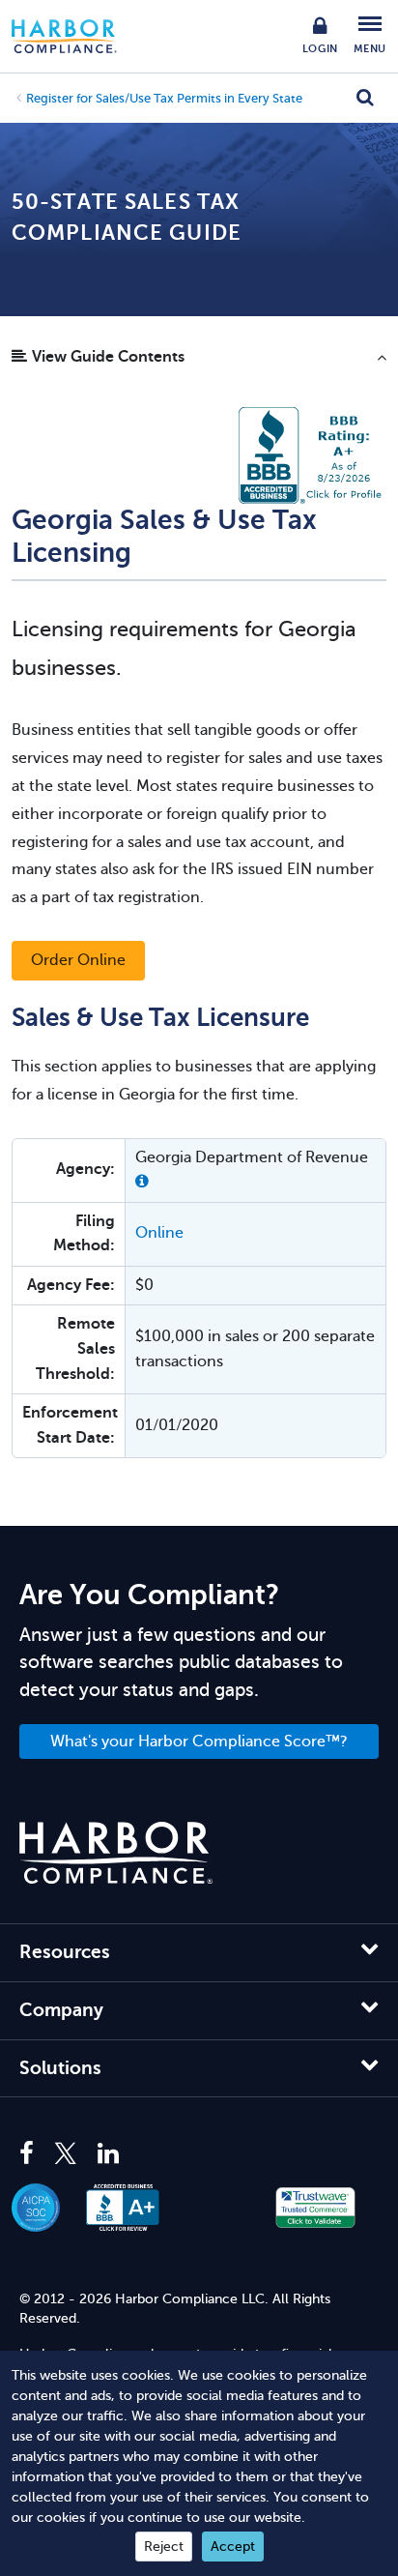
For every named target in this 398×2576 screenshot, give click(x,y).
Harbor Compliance (74, 36)
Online (159, 1233)
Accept (233, 2547)
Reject (164, 2547)
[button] (199, 362)
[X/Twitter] (66, 2154)
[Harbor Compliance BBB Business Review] (133, 2208)
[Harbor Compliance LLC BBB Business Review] (313, 454)
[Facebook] (31, 2154)
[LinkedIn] (108, 2154)
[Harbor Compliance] (116, 1853)
